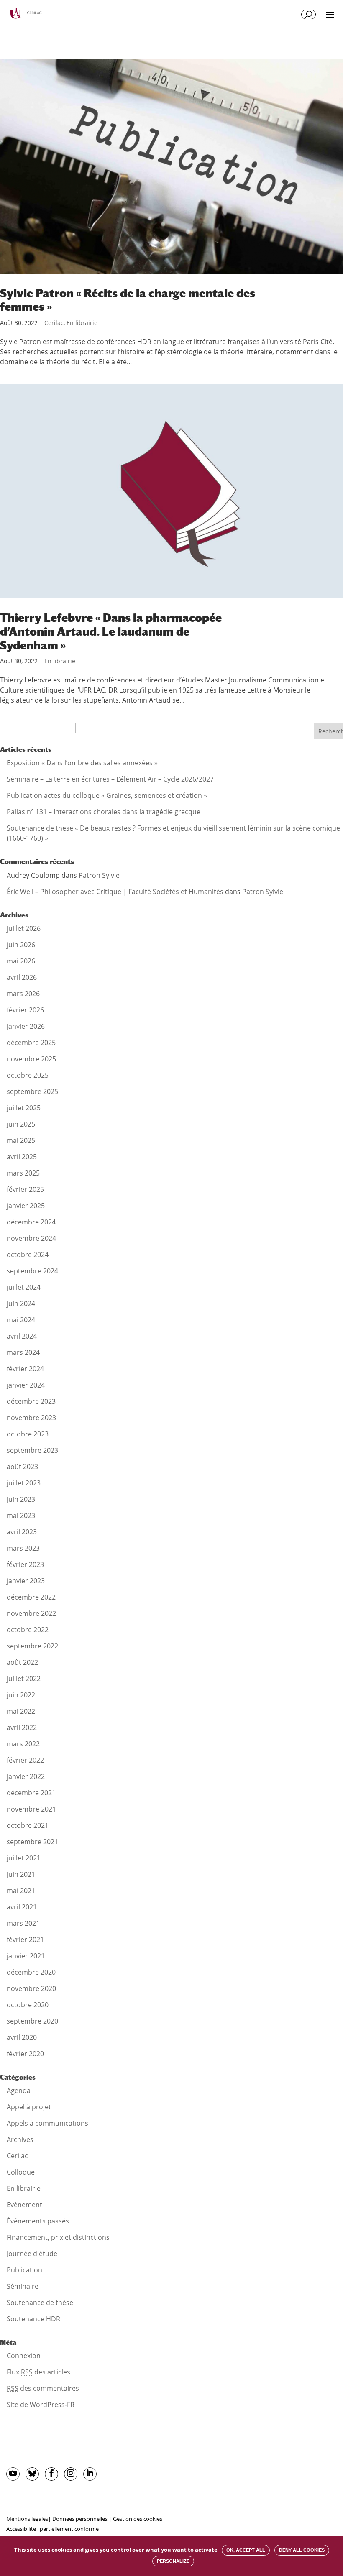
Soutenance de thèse (40, 2303)
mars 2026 (23, 994)
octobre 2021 (28, 1825)
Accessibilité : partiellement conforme (52, 2529)
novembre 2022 (31, 1613)
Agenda (19, 2090)
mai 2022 (21, 1711)
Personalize (173, 2561)
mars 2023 (23, 1548)
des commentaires (43, 2388)
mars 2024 (23, 1352)
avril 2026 (22, 977)
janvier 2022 (26, 1776)
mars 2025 (23, 1173)
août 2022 (22, 1662)
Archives (20, 2139)
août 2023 (22, 1467)
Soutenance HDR (33, 2319)
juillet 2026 (24, 928)
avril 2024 (22, 1336)
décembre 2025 (31, 1043)
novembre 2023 (31, 1418)
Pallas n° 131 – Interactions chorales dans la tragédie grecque (104, 812)
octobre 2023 (28, 1434)
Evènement (24, 2205)
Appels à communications (47, 2123)
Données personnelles (80, 2519)
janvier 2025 (26, 1206)
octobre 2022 (28, 1630)
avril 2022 (22, 1728)
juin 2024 (21, 1303)
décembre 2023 (31, 1401)
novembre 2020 (31, 1988)
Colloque (21, 2172)
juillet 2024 (24, 1287)
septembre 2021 (32, 1842)
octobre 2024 (28, 1255)
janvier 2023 (26, 1581)
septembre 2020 (32, 2021)
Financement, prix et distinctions (58, 2237)
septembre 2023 (32, 1450)
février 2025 (25, 1189)
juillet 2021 (24, 1858)
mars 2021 (23, 1923)
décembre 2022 (31, 1597)
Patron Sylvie (99, 875)
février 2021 (25, 1940)
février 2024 (25, 1369)
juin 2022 (21, 1695)
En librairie (82, 323)
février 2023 (25, 1564)
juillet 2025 (24, 1108)
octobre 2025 (28, 1075)
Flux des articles (38, 2372)
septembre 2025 (32, 1091)
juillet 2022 (24, 1679)
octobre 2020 (28, 2005)
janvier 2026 (26, 1026)
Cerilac (54, 323)
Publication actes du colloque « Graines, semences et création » (107, 795)
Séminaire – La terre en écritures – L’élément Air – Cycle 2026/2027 (110, 779)
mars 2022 (23, 1744)
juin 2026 (21, 945)
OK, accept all (246, 2550)
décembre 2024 (31, 1222)
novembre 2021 (31, 1809)
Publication (24, 2270)
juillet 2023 (24, 1483)
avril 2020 (22, 2037)
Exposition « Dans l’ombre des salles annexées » (82, 763)
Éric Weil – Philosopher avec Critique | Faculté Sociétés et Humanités (115, 892)
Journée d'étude (32, 2254)
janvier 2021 (26, 1956)
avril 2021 (22, 1907)
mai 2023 (21, 1515)
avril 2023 (22, 1532)
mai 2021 (21, 1891)
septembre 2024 (32, 1271)
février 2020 (25, 2054)
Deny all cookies (302, 2550)
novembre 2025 (31, 1059)
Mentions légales (27, 2519)
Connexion (24, 2356)
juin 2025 (21, 1124)
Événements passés (38, 2221)
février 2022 (25, 1760)
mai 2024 (21, 1320)
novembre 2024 (31, 1238)
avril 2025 (22, 1157)
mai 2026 (21, 961)
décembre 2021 (31, 1793)
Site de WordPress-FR (41, 2405)
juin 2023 (21, 1499)
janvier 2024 (26, 1385)
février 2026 (25, 1010)
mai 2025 (21, 1140)
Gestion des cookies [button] (138, 2519)
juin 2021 (21, 1874)
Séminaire (23, 2286)
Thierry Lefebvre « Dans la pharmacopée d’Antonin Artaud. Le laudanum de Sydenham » (111, 631)
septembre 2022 (32, 1646)
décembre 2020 (31, 1972)
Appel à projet (29, 2107)
